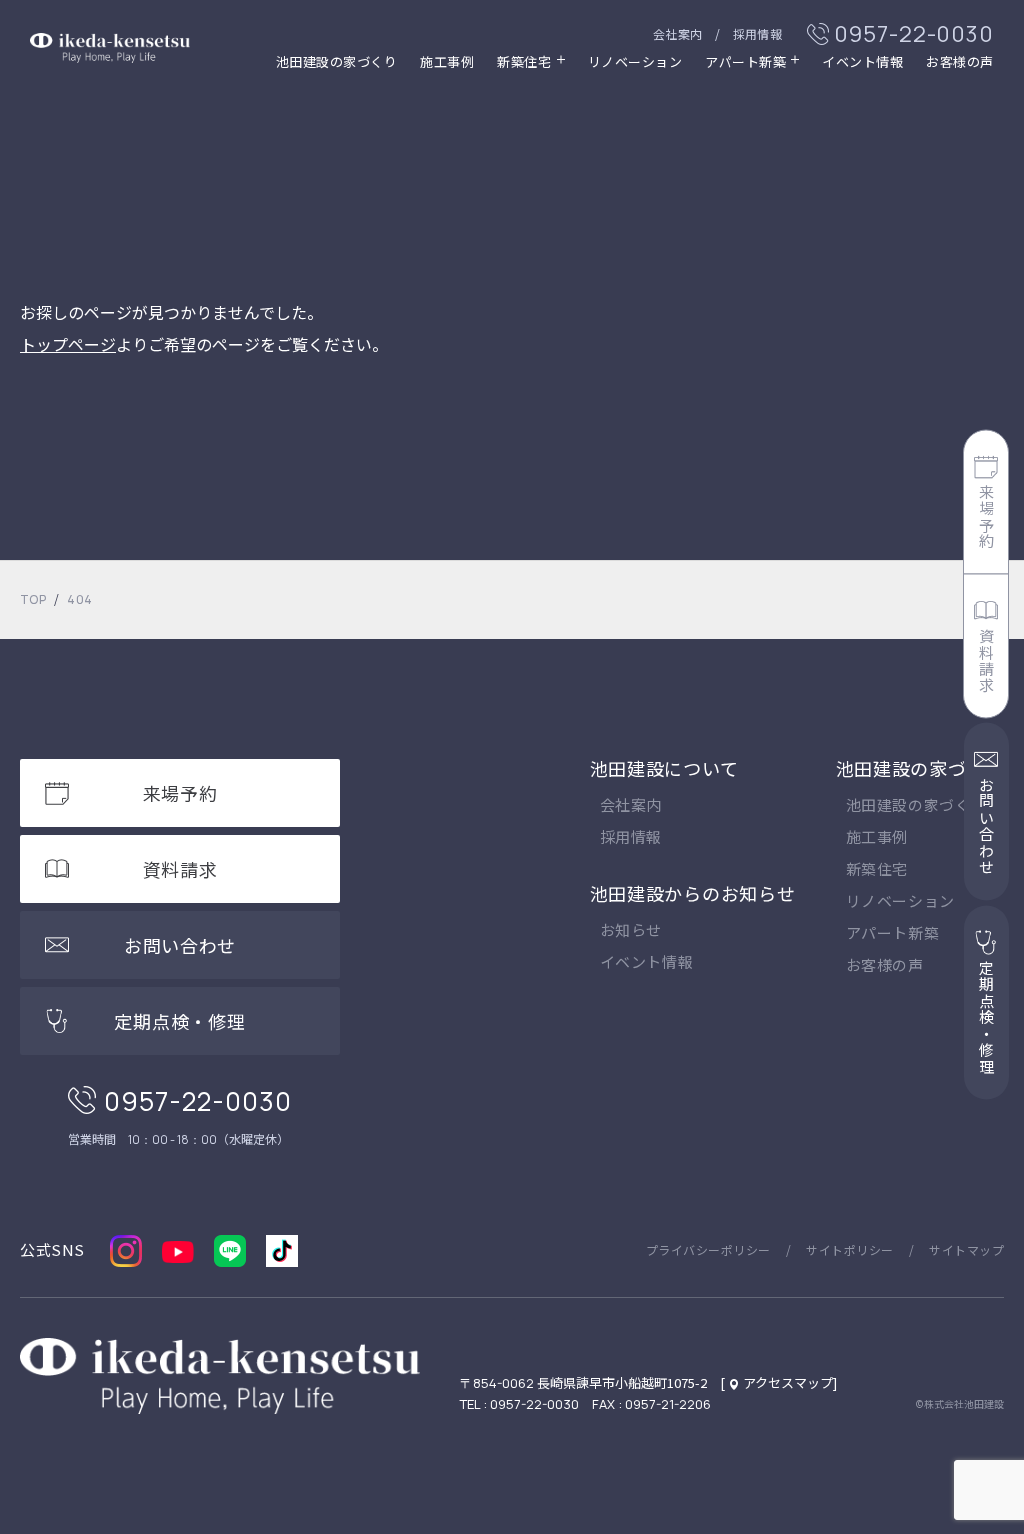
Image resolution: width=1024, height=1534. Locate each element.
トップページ (68, 344)
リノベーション (635, 63)
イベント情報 (862, 63)
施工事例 (447, 63)
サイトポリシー (849, 1249)
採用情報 (758, 33)
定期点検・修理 (986, 1017)
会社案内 (678, 33)
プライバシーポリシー (708, 1249)
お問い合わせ (986, 826)
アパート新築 (745, 63)
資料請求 (986, 660)
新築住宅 (877, 870)
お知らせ (631, 931)
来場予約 (986, 517)
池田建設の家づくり (337, 63)
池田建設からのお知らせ (693, 893)
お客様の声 (960, 63)
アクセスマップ (788, 1382)
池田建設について (664, 768)
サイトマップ (966, 1249)
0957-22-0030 (914, 34)
